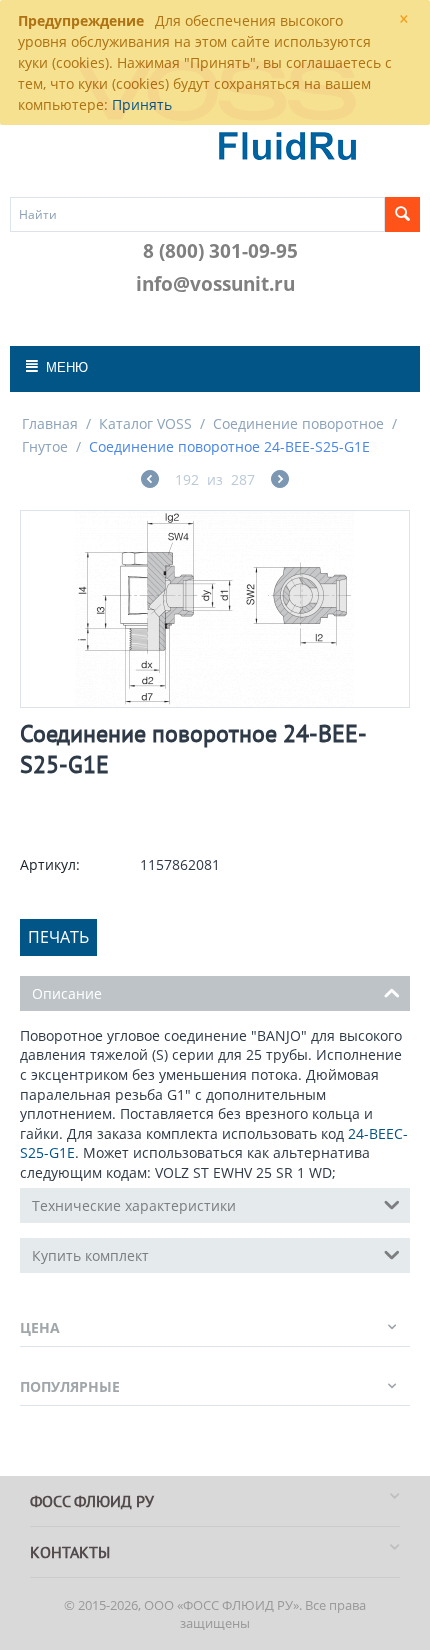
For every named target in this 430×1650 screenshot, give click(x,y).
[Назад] (150, 481)
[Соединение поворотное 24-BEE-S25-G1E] (215, 609)
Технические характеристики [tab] (134, 1205)
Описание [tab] (67, 993)
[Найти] (402, 214)
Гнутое (45, 446)
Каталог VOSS (145, 423)
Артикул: (50, 864)
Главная (50, 423)
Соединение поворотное (298, 423)
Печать (58, 937)
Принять (142, 104)
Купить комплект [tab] (90, 1255)
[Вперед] (280, 481)
